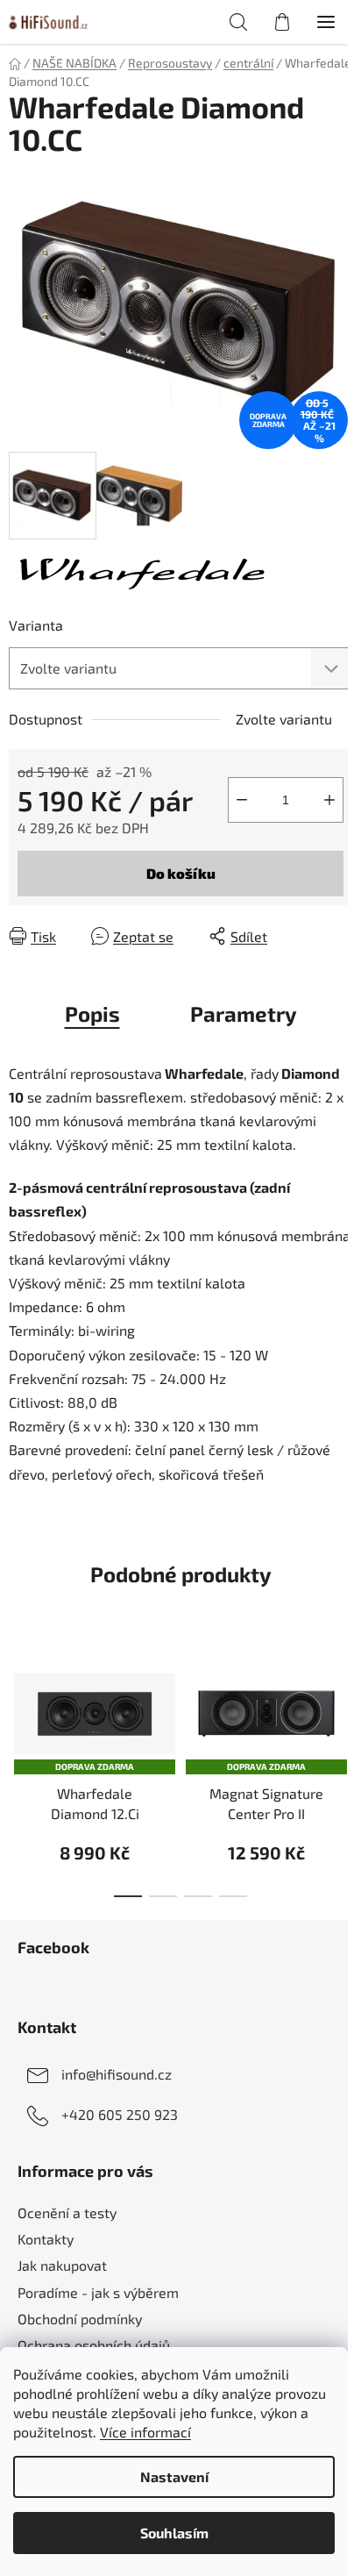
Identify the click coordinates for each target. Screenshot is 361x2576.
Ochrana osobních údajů (94, 2345)
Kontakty (46, 2239)
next (343, 1698)
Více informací (145, 2432)
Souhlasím (174, 2533)
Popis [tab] (92, 1013)
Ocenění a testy (67, 2212)
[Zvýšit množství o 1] (329, 800)
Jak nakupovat (62, 2265)
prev (18, 1698)
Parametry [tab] (244, 1013)
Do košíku (181, 873)
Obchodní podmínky (80, 2319)
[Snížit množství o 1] (242, 800)
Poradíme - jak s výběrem (98, 2292)
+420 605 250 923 (120, 2114)
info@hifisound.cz (117, 2074)
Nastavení (174, 2476)
